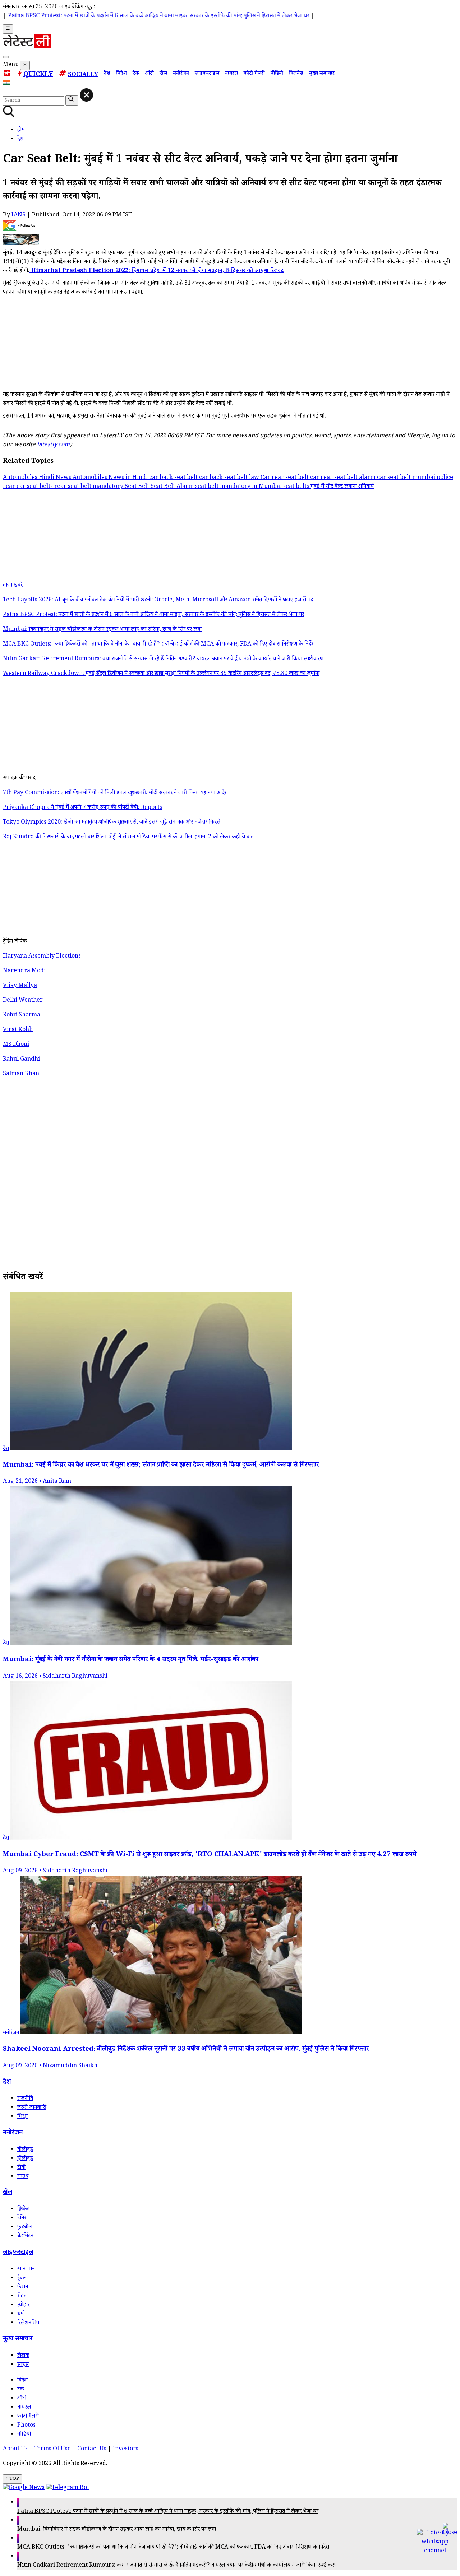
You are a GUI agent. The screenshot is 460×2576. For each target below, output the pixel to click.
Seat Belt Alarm (173, 487)
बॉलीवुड (25, 2150)
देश (107, 74)
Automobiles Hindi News (38, 478)
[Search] (6, 57)
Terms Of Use (52, 2449)
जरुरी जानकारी (32, 2108)
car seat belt (395, 478)
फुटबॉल (25, 2228)
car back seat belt (174, 478)
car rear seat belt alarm (344, 478)
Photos (26, 2426)
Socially (83, 75)
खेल (163, 74)
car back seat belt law (230, 478)
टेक (136, 74)
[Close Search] (86, 95)
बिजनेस (296, 74)
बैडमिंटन (25, 2237)
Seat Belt (138, 487)
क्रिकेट (23, 2210)
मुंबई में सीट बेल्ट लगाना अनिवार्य (342, 487)
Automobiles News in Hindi (111, 478)
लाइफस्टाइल (207, 74)
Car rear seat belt (285, 478)
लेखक (23, 2356)
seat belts (297, 487)
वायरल (231, 74)
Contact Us (92, 2449)
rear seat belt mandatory (89, 487)
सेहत (22, 2296)
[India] (7, 84)
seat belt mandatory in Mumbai (239, 487)
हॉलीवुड (25, 2159)
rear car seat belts (29, 487)
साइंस (23, 2365)
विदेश (121, 74)
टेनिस (22, 2219)
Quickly (38, 75)
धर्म (20, 2314)
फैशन (23, 2288)
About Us (15, 2449)
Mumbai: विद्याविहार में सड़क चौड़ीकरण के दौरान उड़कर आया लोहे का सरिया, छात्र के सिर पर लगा (117, 2530)
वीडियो (277, 74)
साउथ (23, 2177)
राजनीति (25, 2099)
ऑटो (149, 74)
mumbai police (433, 478)
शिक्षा (22, 2117)
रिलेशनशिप (28, 2323)
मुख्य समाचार (322, 74)
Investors (126, 2449)
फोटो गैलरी (254, 74)
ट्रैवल (22, 2279)
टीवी (21, 2168)
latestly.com (53, 445)
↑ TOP (12, 2479)
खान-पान (26, 2270)
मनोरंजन (181, 74)
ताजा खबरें (13, 586)
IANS (19, 216)
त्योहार (24, 2305)
